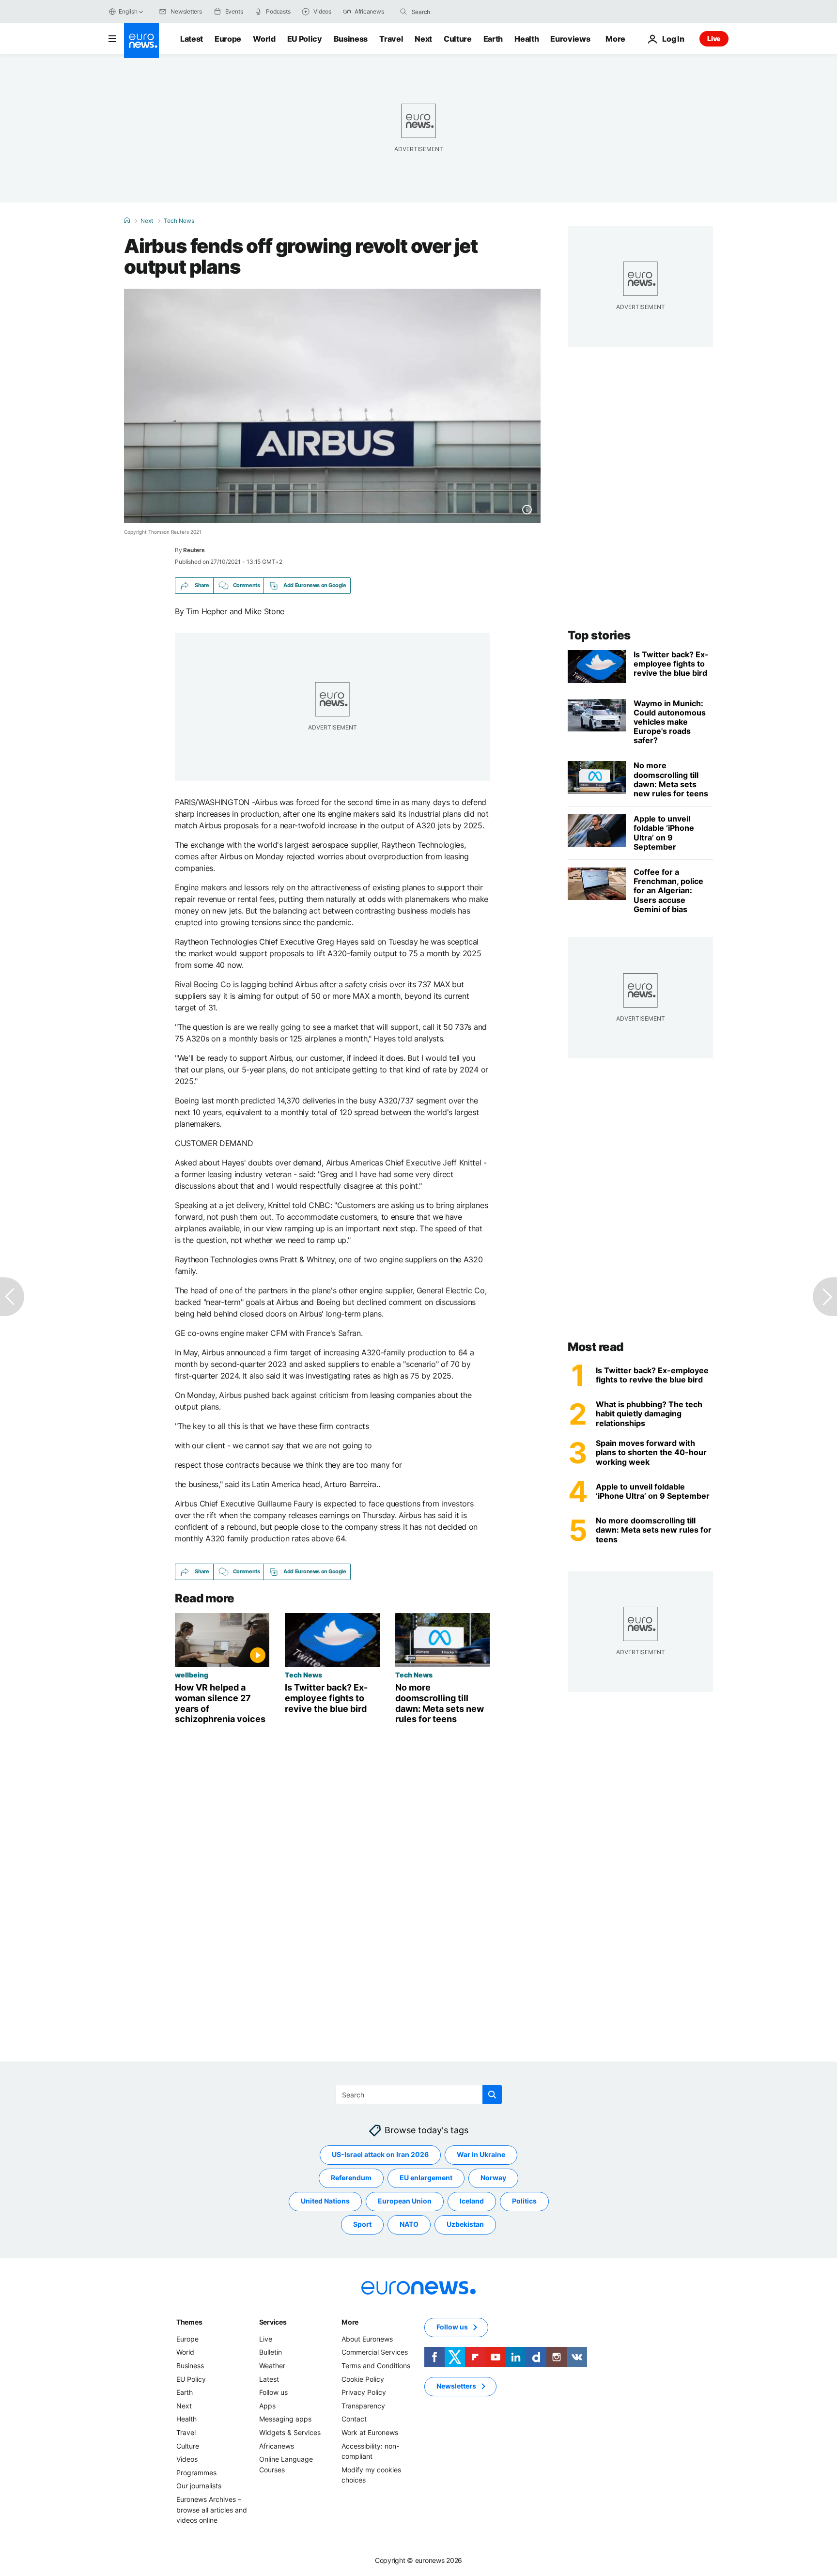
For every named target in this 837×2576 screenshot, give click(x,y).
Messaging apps (285, 2419)
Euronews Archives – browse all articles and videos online (212, 2510)
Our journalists (199, 2486)
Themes (189, 2321)
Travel (391, 39)
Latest (192, 39)
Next (423, 39)
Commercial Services (375, 2352)
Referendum (351, 2178)
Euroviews (570, 39)
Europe (228, 39)
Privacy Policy (364, 2392)
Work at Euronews (370, 2432)
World (264, 39)
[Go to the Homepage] (141, 41)
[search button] (403, 12)
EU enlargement (426, 2178)
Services (273, 2321)
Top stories (599, 635)
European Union (405, 2201)
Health (527, 39)
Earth (493, 39)
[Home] (127, 220)
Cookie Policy (363, 2379)
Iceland (472, 2201)
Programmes (196, 2472)
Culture (458, 39)
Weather (272, 2366)
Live (714, 39)
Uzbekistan (465, 2224)
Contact (354, 2419)
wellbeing (192, 1675)
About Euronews (367, 2338)
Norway (493, 2178)
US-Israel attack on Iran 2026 (380, 2154)
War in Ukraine (481, 2154)
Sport (362, 2224)
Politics (524, 2201)
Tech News (179, 221)
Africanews (277, 2445)
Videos (187, 2459)
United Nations (325, 2201)
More (350, 2321)
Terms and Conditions (376, 2366)
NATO (409, 2224)
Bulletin (271, 2352)
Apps (267, 2405)
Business (351, 39)
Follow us (273, 2392)
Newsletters (456, 2386)
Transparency (363, 2405)
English (128, 11)
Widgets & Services (290, 2432)
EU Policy (305, 39)
